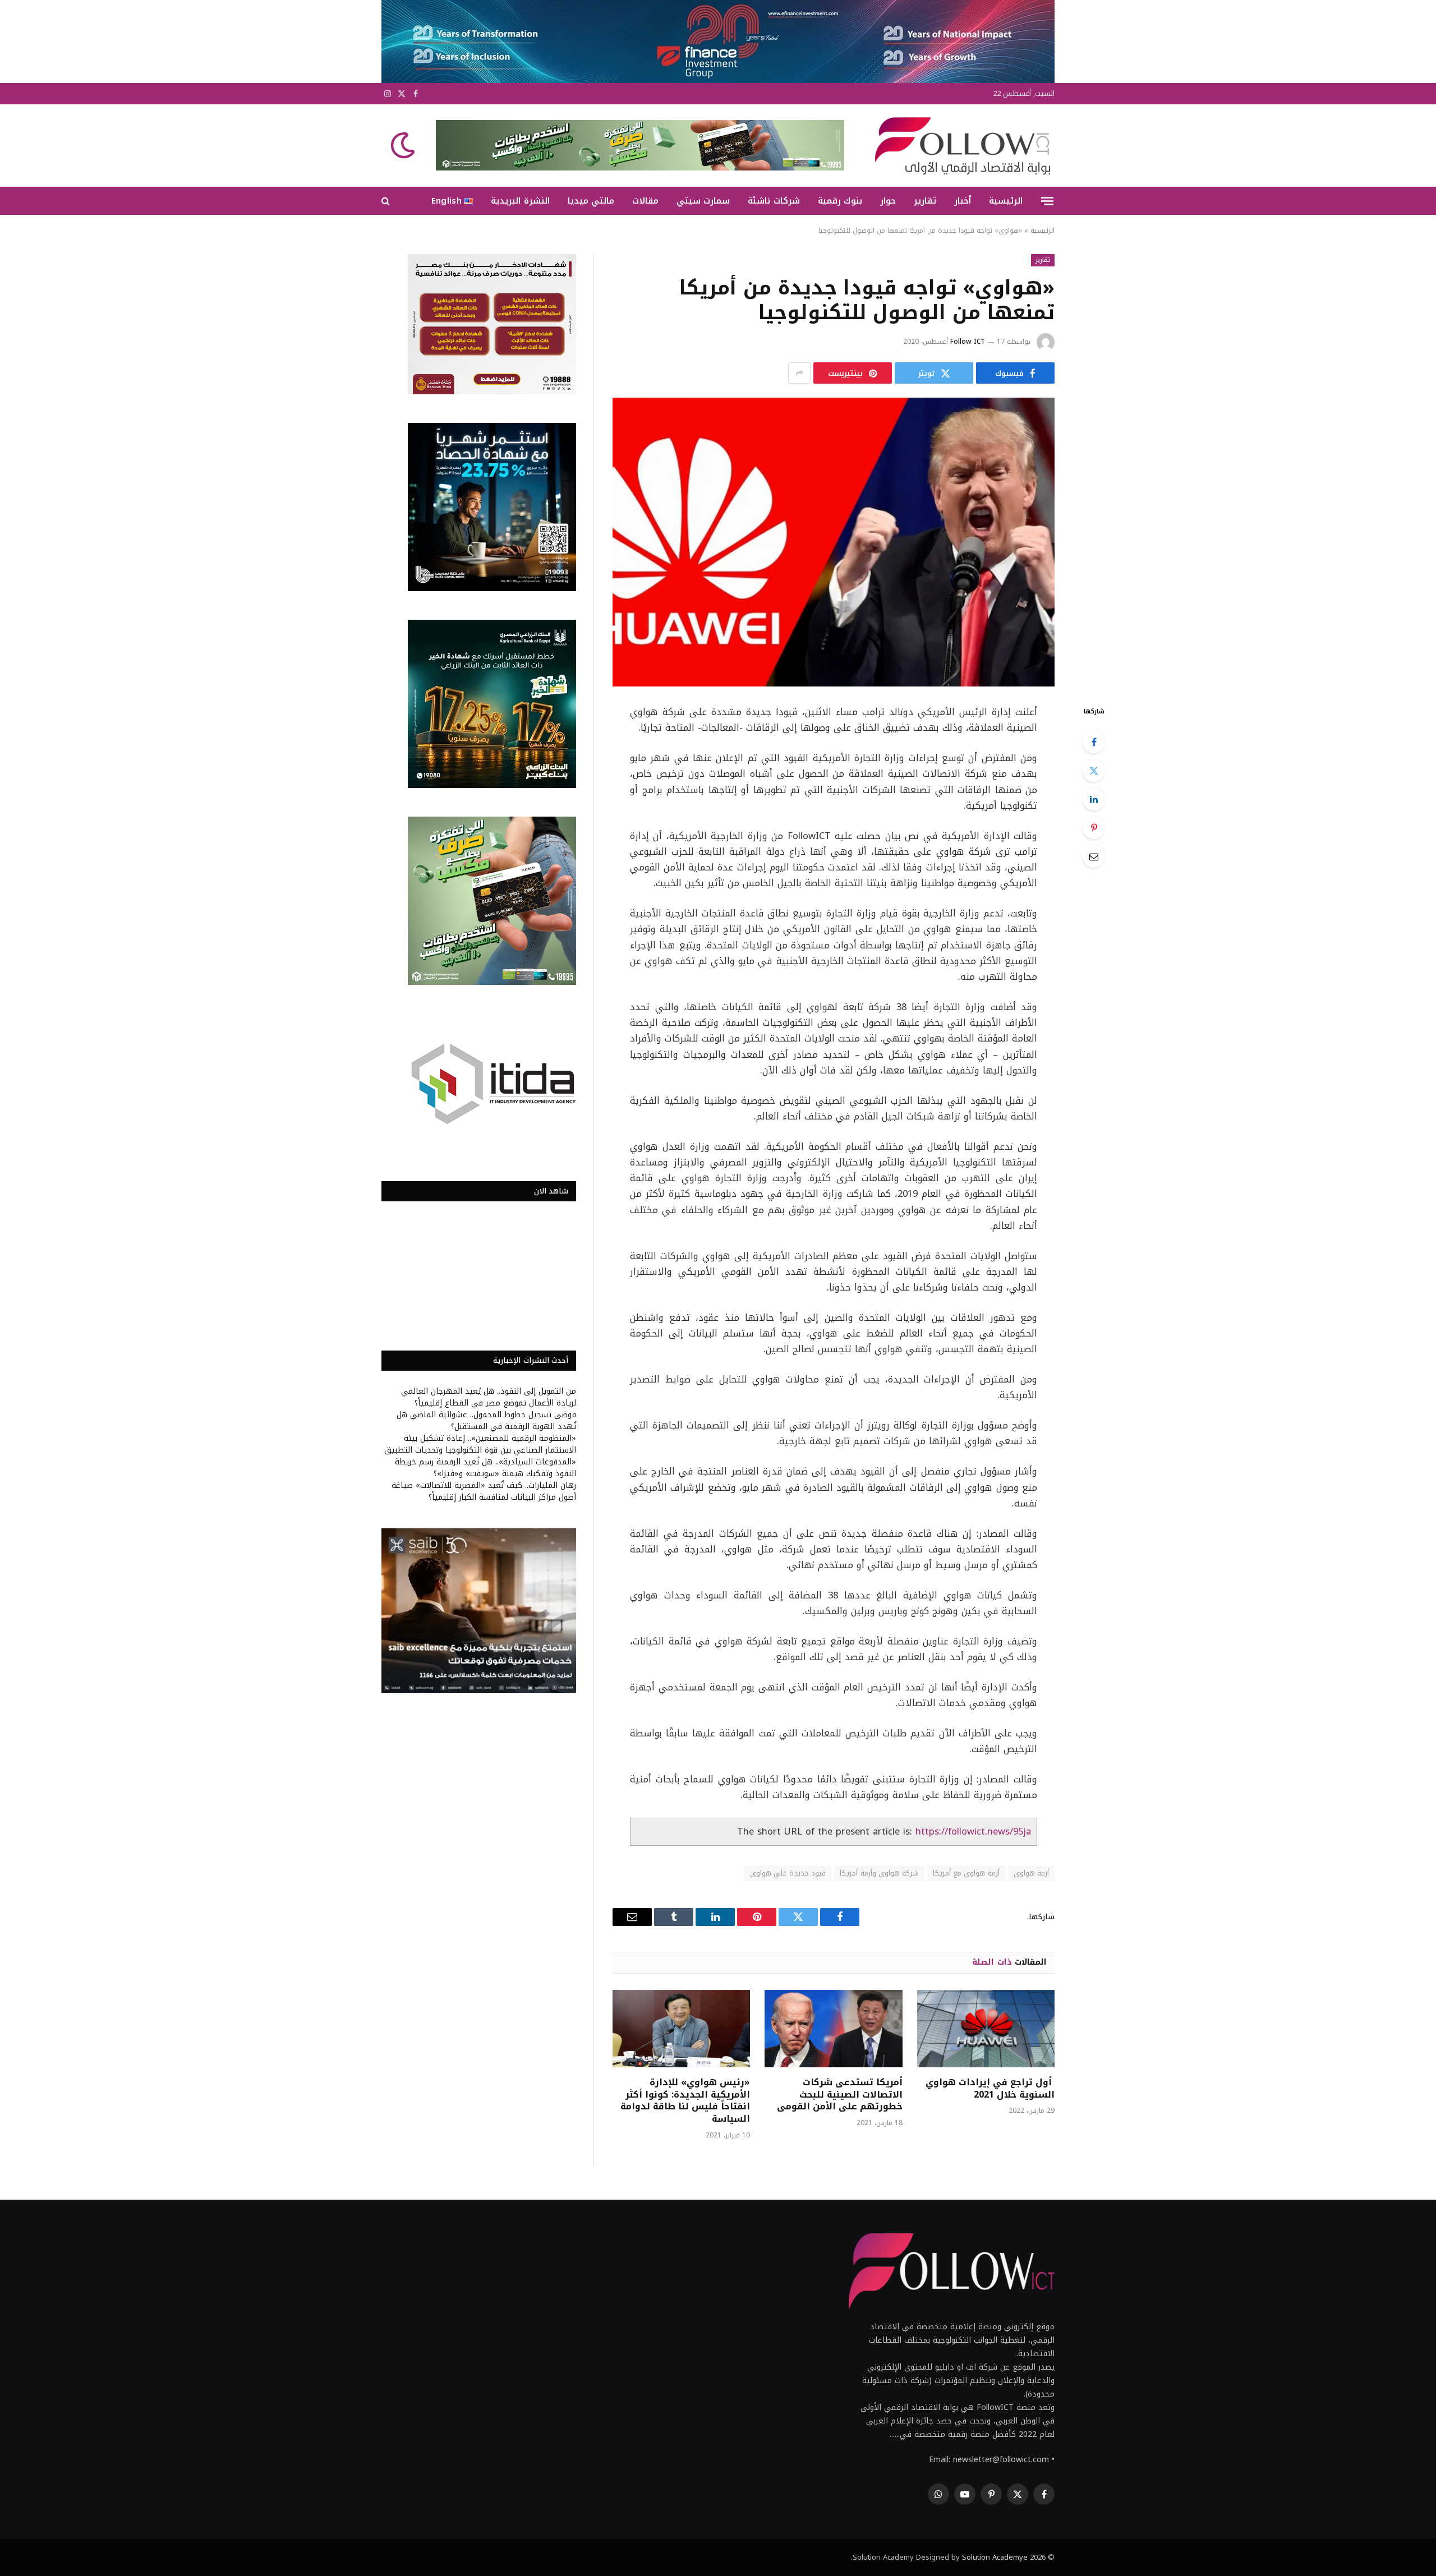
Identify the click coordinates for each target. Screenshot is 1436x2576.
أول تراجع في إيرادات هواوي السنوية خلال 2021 (990, 2089)
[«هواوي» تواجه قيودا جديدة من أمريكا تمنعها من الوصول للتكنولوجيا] (834, 542)
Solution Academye (995, 2557)
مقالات (645, 201)
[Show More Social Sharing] (799, 373)
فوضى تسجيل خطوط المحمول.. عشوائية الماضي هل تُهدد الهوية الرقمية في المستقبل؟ (486, 1421)
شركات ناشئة (774, 201)
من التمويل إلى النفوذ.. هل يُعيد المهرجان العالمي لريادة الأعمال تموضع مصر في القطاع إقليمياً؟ (489, 1397)
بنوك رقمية (840, 201)
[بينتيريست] (1094, 828)
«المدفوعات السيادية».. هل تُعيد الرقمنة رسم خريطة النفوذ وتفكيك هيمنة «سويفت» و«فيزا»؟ (485, 1468)
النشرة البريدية (520, 201)
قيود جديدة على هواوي (788, 1873)
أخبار (963, 201)
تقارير (925, 201)
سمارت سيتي (703, 201)
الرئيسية (1006, 201)
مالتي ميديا (591, 201)
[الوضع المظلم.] (404, 145)
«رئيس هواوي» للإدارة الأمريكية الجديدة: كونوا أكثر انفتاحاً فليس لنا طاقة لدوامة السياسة (685, 2101)
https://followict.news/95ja (973, 1831)
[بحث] (387, 201)
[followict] (959, 145)
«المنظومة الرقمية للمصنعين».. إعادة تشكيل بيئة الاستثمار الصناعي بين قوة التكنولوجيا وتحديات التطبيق (480, 1444)
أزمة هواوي (1031, 1873)
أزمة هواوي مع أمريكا (966, 1873)
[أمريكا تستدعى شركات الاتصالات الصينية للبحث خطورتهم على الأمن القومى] (833, 2029)
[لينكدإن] (1094, 799)
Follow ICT (968, 342)
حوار (888, 201)
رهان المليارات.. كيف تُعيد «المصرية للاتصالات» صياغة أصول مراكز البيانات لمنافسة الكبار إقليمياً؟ (484, 1491)
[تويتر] (1094, 771)
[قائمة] (1047, 201)
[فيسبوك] (1094, 742)
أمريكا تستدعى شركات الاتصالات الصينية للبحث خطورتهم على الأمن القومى (839, 2095)
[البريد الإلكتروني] (1094, 856)
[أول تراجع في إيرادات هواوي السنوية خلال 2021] (986, 2029)
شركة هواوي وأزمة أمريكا (879, 1873)
